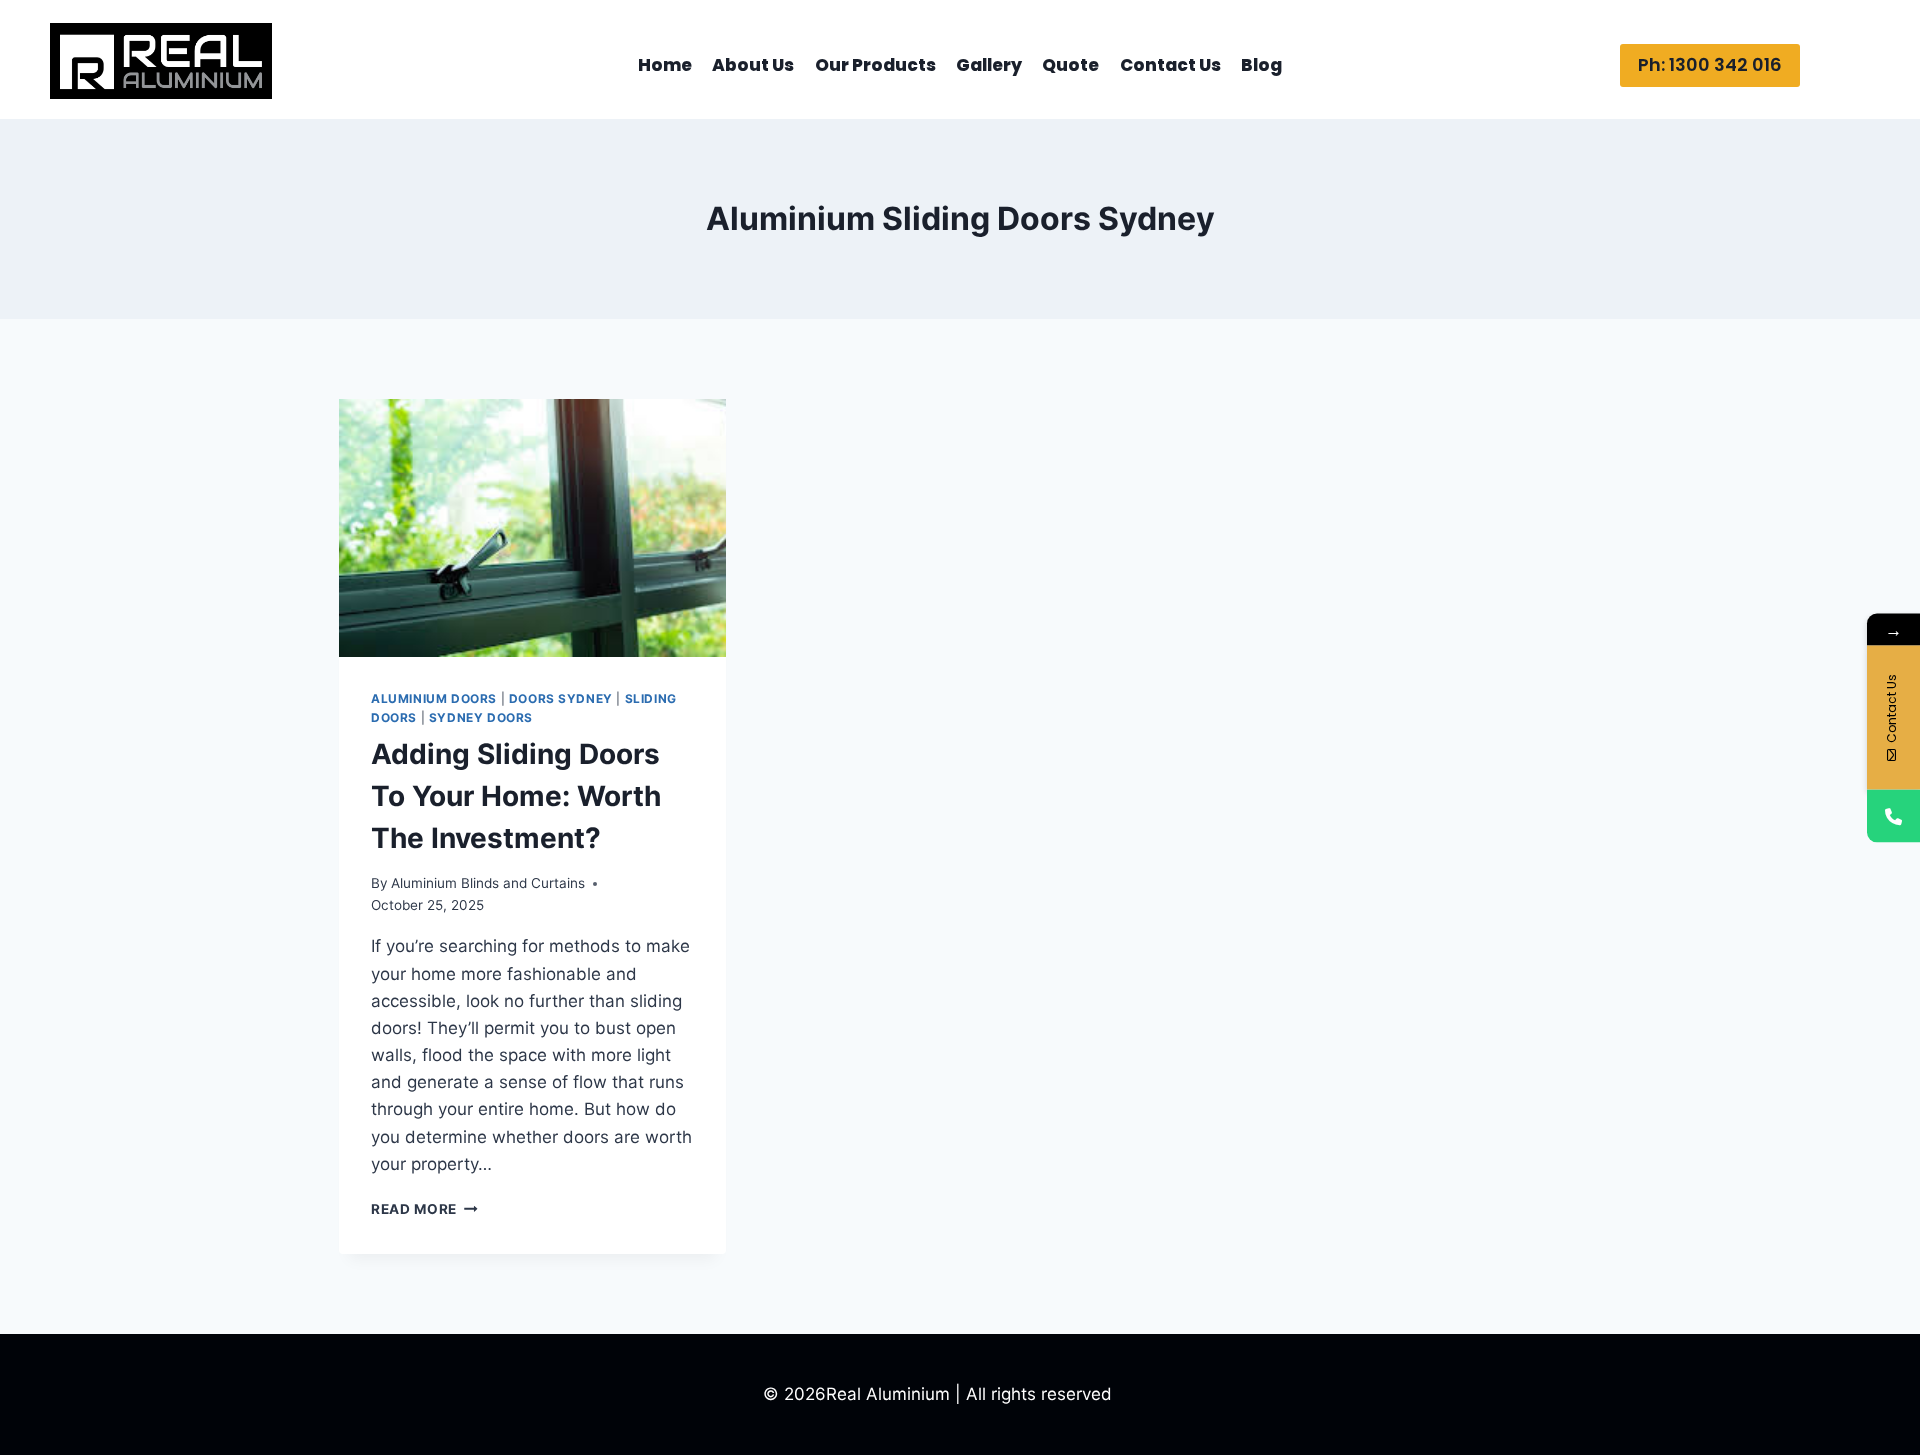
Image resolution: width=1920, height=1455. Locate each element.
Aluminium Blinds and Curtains (488, 883)
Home (665, 65)
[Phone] (1893, 815)
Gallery (989, 65)
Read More (424, 1209)
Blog (1261, 65)
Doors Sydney (561, 698)
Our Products (875, 65)
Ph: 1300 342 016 (1710, 64)
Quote (1070, 65)
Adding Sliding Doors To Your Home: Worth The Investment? (516, 796)
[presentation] (532, 528)
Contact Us (1170, 65)
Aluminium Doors (434, 698)
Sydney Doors (481, 717)
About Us (753, 65)
